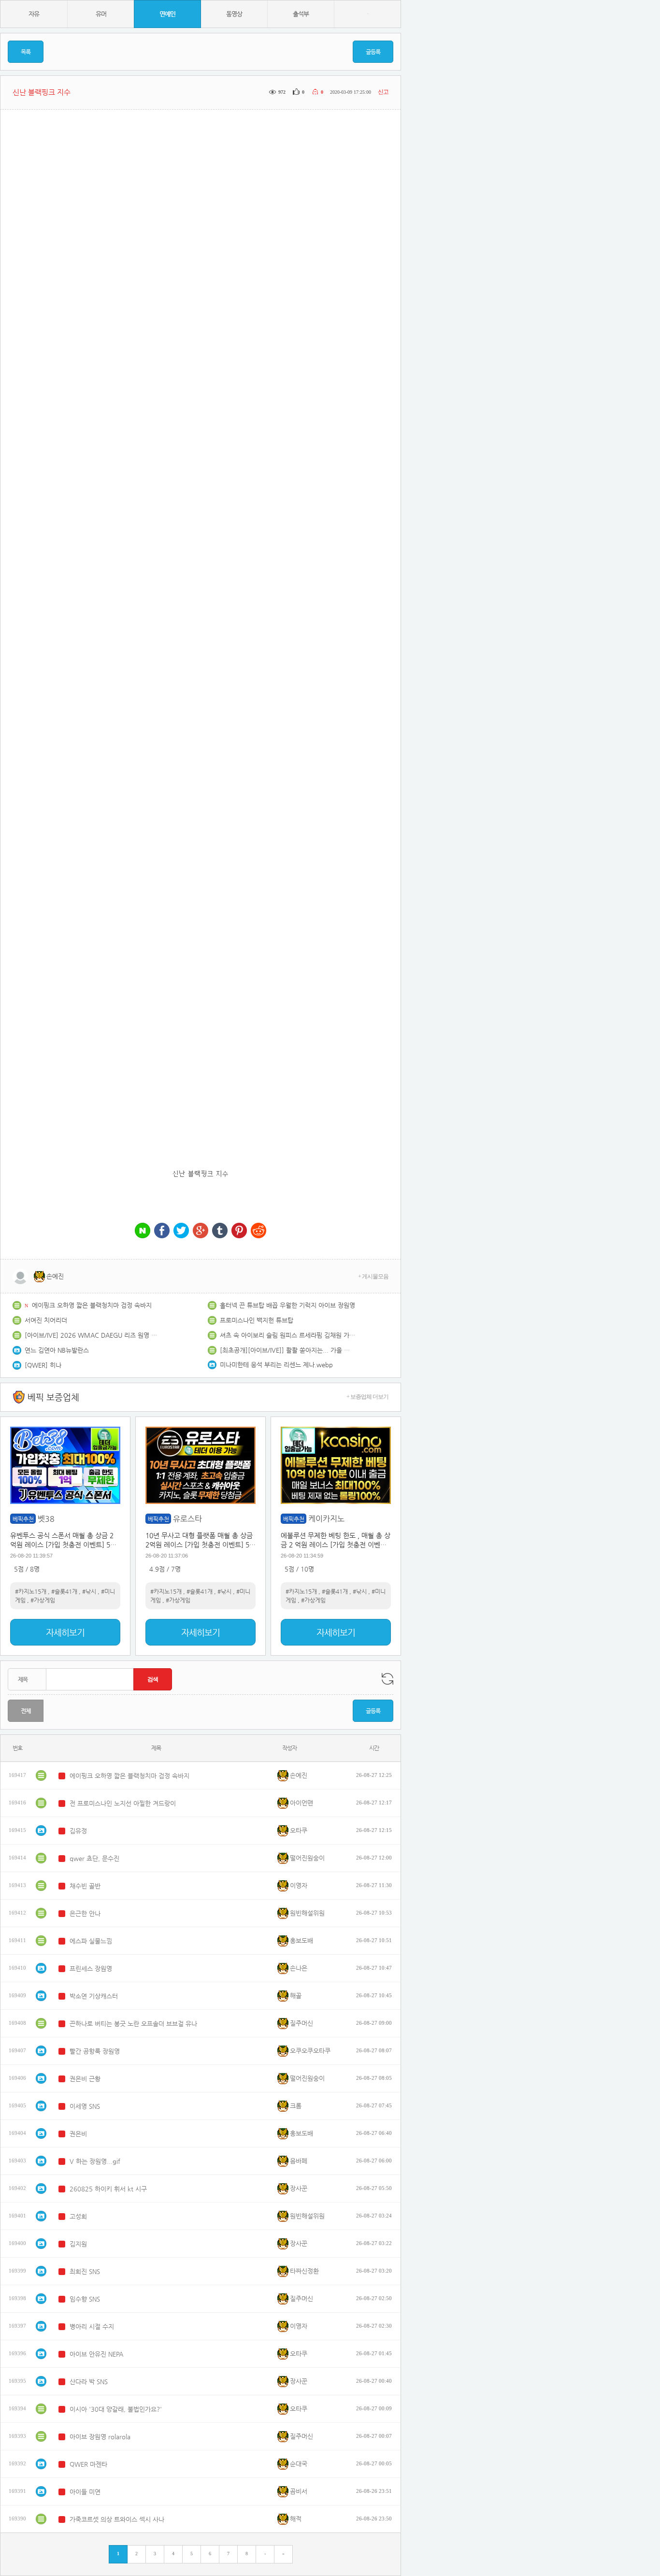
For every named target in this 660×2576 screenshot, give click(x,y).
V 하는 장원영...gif (95, 2161)
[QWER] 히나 (43, 1365)
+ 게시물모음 (373, 1276)
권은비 (78, 2134)
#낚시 (89, 1591)
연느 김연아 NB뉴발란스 (57, 1350)
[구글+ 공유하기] (201, 1231)
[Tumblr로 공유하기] (220, 1231)
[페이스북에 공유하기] (162, 1231)
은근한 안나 (85, 1913)
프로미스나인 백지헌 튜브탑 (257, 1320)
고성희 (78, 2216)
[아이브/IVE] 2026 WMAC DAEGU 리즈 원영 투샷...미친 (92, 1335)
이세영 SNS (85, 2106)
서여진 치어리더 (46, 1320)
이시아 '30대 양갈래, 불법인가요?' (116, 2409)
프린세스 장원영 (91, 1968)
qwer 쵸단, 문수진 (94, 1858)
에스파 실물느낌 (91, 1941)
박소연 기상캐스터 (94, 1996)
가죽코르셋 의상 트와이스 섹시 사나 (117, 2519)
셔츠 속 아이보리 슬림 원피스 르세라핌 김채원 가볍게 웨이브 (287, 1335)
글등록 (373, 52)
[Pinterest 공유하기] (239, 1231)
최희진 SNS (85, 2271)
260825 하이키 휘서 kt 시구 (108, 2189)
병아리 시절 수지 (92, 2326)
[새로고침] (387, 1679)
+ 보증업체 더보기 (367, 1397)
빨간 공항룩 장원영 (95, 2051)
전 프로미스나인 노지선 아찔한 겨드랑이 (123, 1803)
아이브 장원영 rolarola (100, 2437)
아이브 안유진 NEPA (96, 2354)
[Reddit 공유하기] (258, 1231)
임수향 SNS (85, 2299)
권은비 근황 (85, 2079)
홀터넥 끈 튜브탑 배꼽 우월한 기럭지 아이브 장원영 (287, 1305)
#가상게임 (43, 1600)
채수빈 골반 (85, 1886)
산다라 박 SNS (89, 2382)
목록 (26, 52)
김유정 (78, 1831)
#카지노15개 (31, 1591)
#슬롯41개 (64, 1591)
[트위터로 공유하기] (181, 1231)
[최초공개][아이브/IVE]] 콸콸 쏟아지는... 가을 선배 (287, 1350)
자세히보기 (65, 1632)
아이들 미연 (85, 2492)
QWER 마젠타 (88, 2464)
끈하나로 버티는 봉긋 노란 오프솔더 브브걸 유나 (133, 2024)
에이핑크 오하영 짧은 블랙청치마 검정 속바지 (92, 1305)
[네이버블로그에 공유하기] (143, 1231)
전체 (26, 1711)
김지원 (78, 2244)
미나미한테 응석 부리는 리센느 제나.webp (276, 1365)
